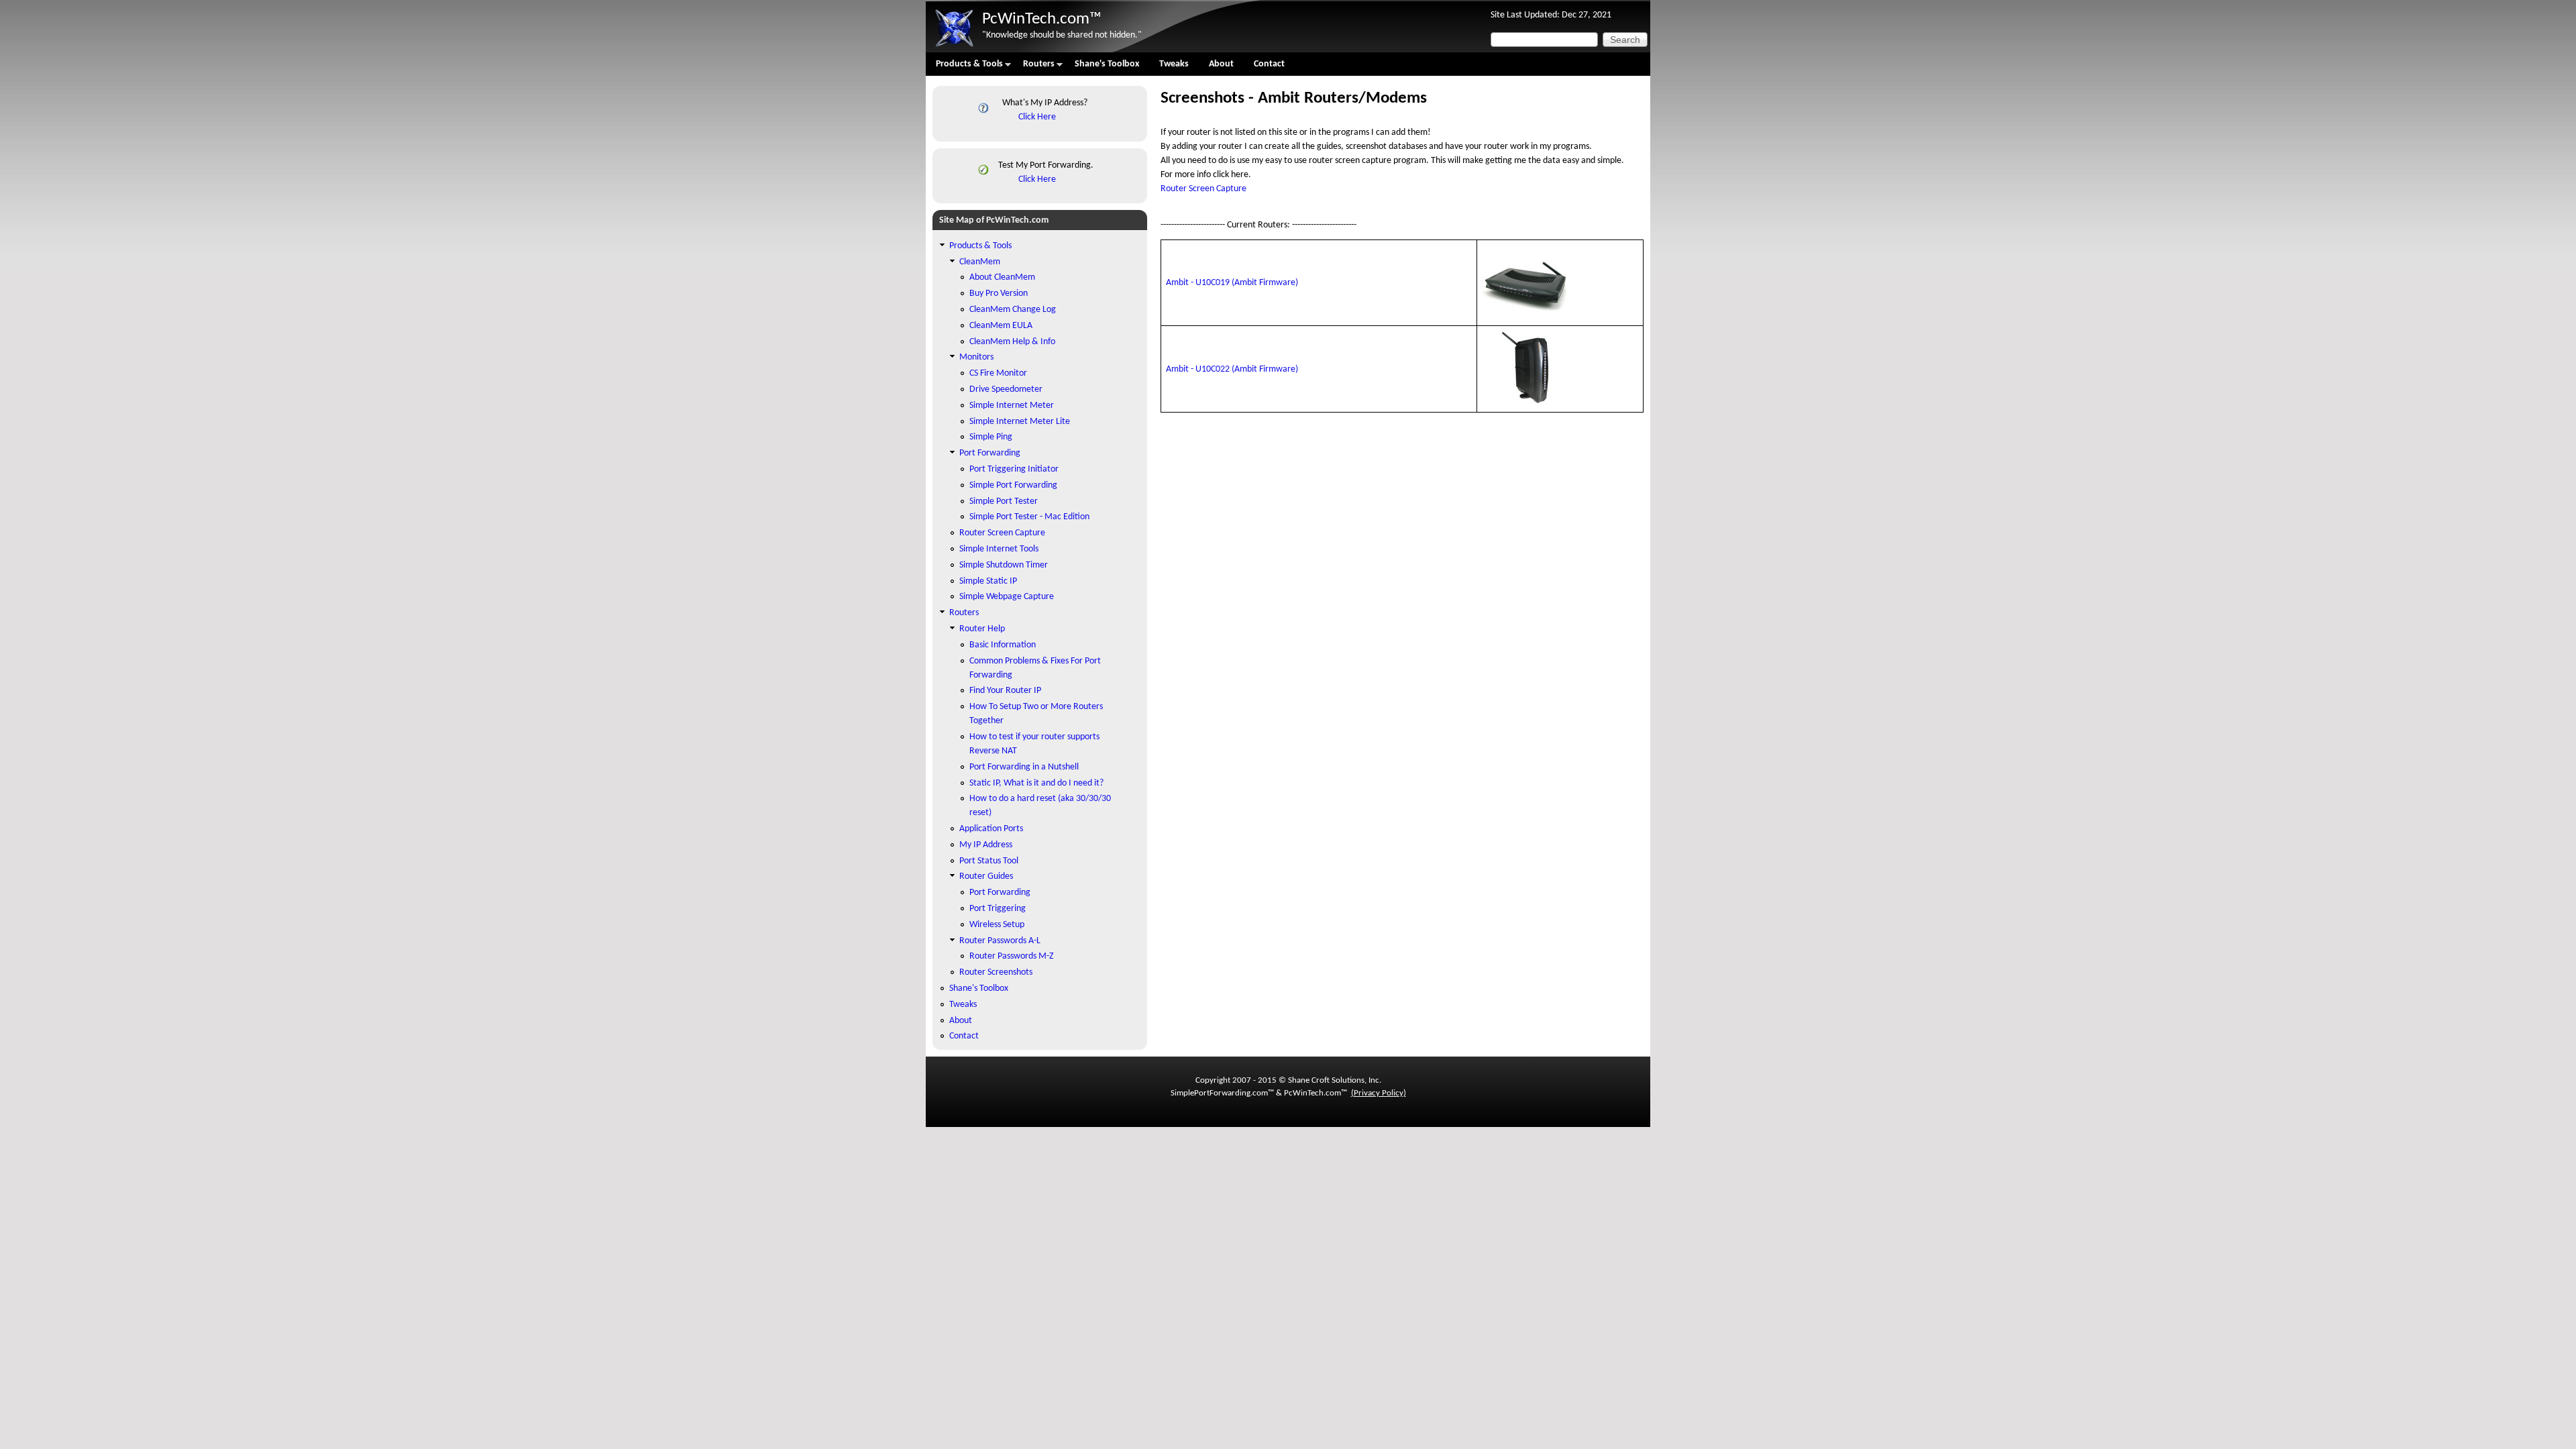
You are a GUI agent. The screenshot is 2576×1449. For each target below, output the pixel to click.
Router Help (982, 629)
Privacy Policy (1379, 1093)
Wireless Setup (997, 925)
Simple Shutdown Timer (1004, 565)
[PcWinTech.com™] (954, 47)
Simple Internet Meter (1012, 406)
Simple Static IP (988, 581)
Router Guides (986, 876)
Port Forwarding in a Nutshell (1024, 767)
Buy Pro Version (999, 293)
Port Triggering (998, 909)
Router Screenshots (996, 972)
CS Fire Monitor (998, 373)
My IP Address (986, 845)
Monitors (976, 357)
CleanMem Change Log (1013, 310)
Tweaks (1174, 64)
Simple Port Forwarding (1013, 485)
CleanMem (980, 262)
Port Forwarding (990, 453)
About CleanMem (1002, 277)
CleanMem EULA (1001, 326)
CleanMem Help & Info (1012, 342)
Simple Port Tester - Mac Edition (1029, 517)
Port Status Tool (989, 861)
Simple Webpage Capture (1007, 597)
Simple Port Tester (1004, 501)
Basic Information (1003, 645)
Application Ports (991, 829)
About (1221, 64)
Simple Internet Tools (999, 549)
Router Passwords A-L (1000, 941)
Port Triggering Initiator (1014, 469)
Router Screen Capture (1203, 189)
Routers (1034, 67)
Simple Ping (991, 437)
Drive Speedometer (1006, 389)
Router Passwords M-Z (1012, 956)
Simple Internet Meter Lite (1020, 422)
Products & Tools (964, 67)
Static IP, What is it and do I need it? (1036, 783)
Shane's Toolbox (1107, 64)
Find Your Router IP (1005, 691)
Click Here (1037, 117)
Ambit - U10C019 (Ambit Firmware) (1232, 283)
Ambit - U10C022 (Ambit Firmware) (1232, 369)
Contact (1269, 64)
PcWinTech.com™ (1042, 19)
